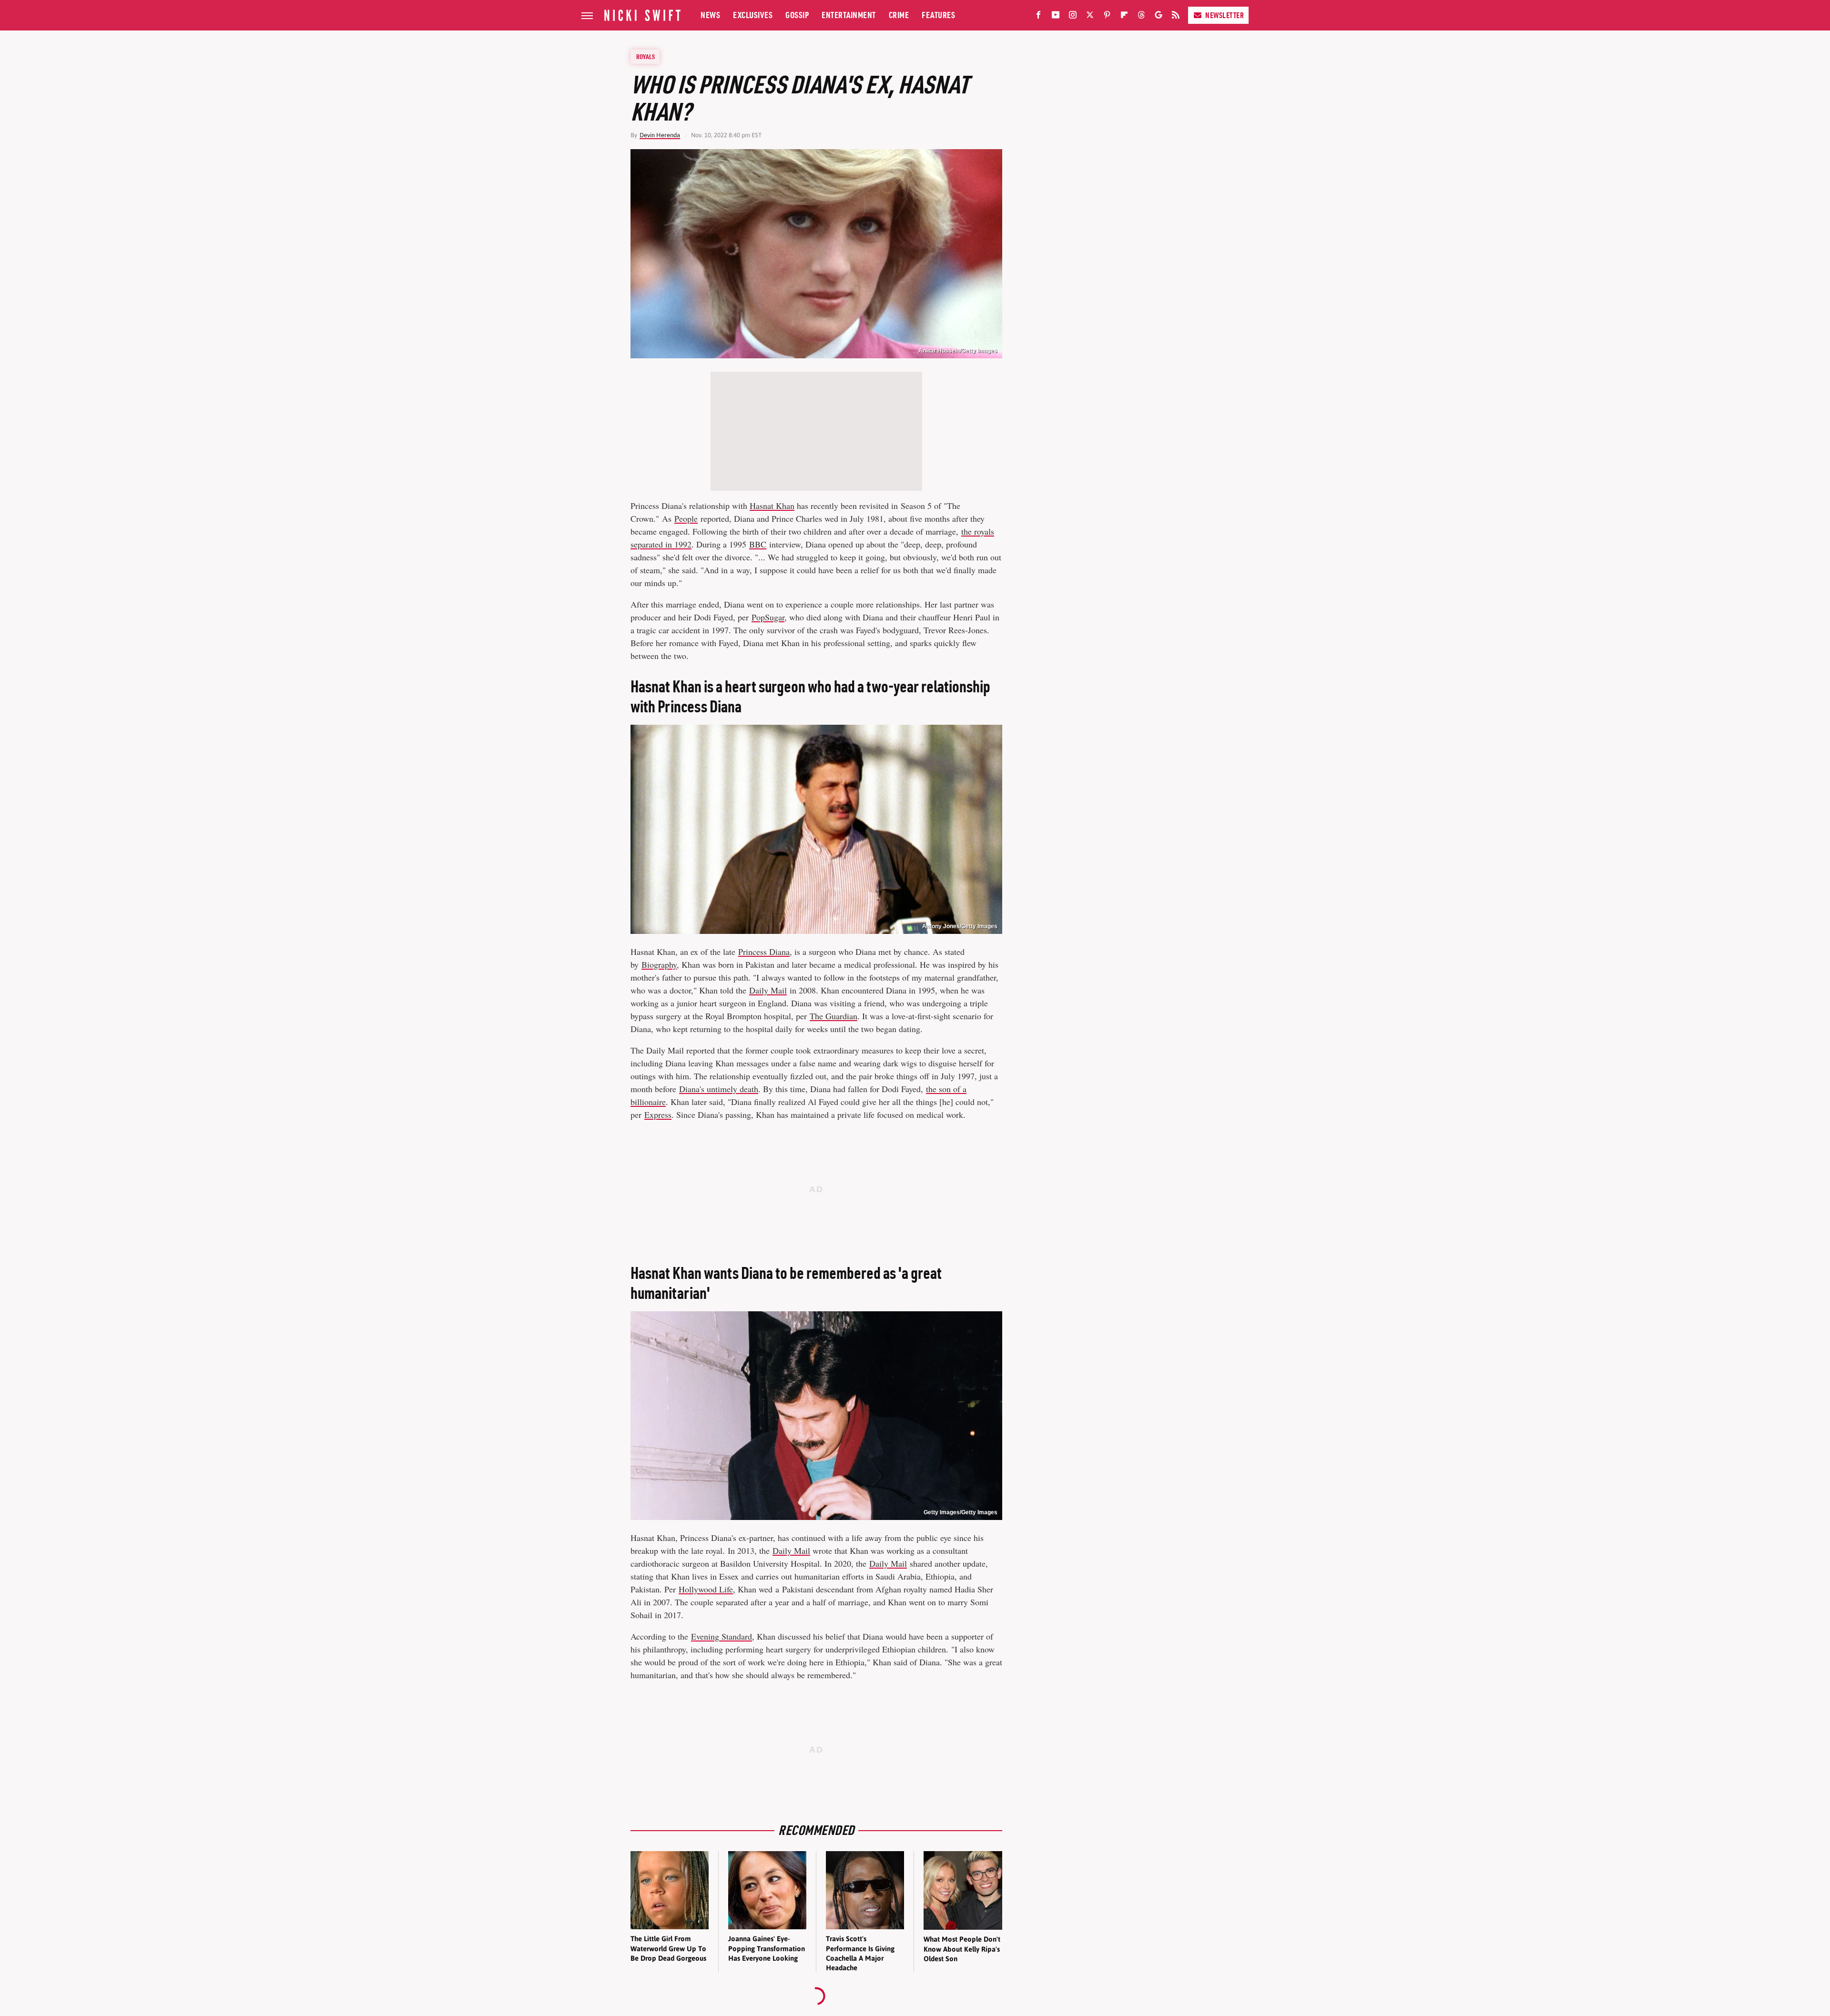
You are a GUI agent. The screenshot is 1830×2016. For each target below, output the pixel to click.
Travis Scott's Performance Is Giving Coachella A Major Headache (860, 1953)
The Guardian (834, 1016)
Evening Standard (722, 1636)
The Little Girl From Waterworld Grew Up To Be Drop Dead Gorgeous (668, 1948)
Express (658, 1114)
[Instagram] (1073, 17)
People (686, 518)
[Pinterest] (1107, 17)
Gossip (797, 15)
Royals (646, 57)
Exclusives (753, 15)
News (710, 15)
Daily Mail (768, 990)
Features (938, 15)
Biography (659, 964)
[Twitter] (1090, 17)
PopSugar (768, 617)
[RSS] (1176, 17)
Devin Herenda (660, 135)
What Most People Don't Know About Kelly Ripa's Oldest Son (962, 1949)
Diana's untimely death (719, 1089)
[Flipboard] (1124, 17)
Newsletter (1225, 15)
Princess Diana (764, 952)
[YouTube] (1056, 17)
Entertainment (849, 15)
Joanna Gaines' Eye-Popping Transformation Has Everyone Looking (767, 1948)
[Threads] (1141, 17)
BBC (758, 544)
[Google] (1159, 17)
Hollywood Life (706, 1589)
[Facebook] (1038, 17)
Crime (899, 15)
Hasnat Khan (772, 506)
